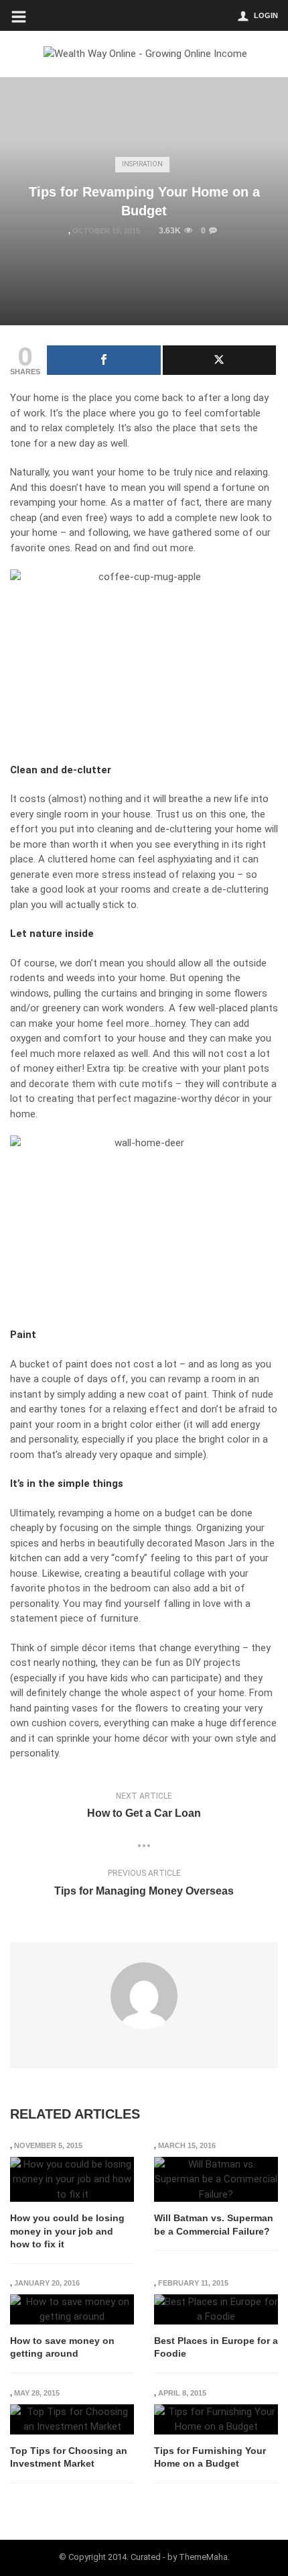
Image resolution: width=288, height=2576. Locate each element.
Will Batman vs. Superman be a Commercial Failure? (214, 2225)
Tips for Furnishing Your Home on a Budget (210, 2457)
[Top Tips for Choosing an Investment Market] (72, 2419)
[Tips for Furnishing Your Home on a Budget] (216, 2419)
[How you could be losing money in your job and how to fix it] (72, 2180)
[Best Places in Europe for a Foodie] (216, 2309)
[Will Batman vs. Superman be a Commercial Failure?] (216, 2180)
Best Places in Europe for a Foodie (216, 2347)
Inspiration (142, 164)
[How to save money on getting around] (72, 2309)
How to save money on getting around (62, 2347)
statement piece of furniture (74, 1618)
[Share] (104, 360)
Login (266, 15)
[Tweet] (220, 360)
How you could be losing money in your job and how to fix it (67, 2231)
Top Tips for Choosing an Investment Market (69, 2457)
